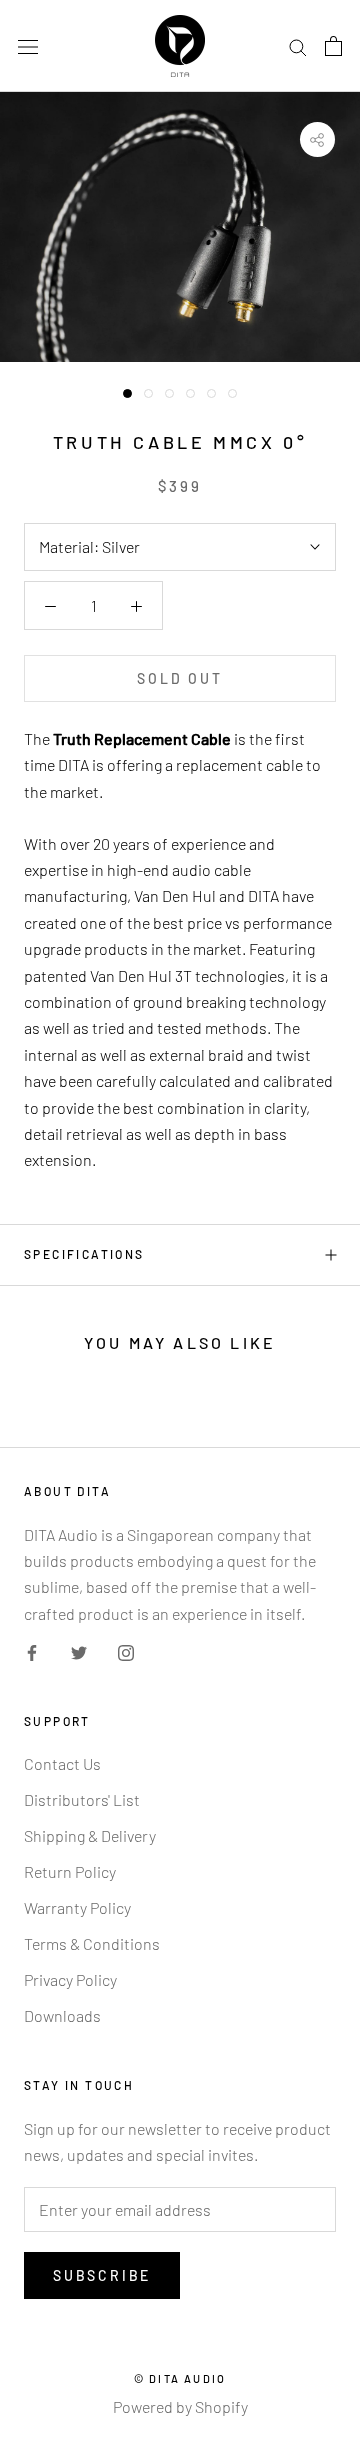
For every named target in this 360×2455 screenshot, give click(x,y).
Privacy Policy (70, 1979)
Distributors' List (82, 1799)
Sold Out (179, 678)
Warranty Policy (77, 1907)
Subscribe (102, 2275)
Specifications (84, 1254)
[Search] (298, 46)
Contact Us (62, 1763)
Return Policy (70, 1871)
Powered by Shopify (180, 2406)
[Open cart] (333, 46)
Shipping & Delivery (90, 1835)
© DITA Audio (180, 2378)
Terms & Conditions (92, 1943)
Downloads (62, 2015)
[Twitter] (79, 1651)
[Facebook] (32, 1651)
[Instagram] (126, 1651)
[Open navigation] (28, 46)
